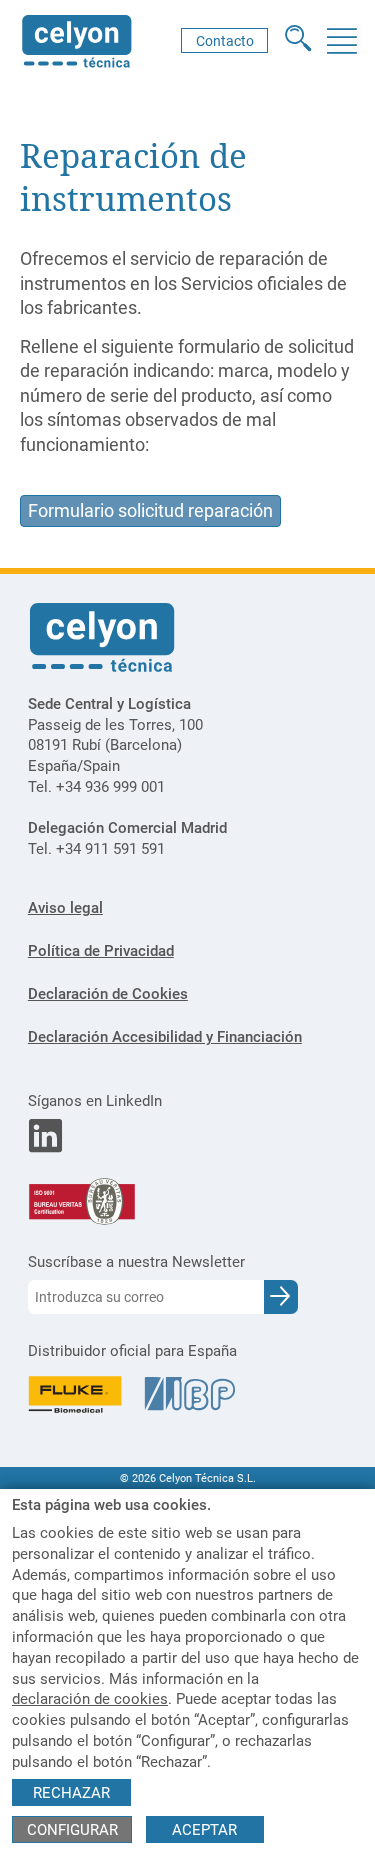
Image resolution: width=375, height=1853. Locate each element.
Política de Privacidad (101, 951)
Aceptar (204, 1830)
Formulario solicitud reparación (150, 511)
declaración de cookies (90, 1699)
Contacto (225, 41)
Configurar (72, 1830)
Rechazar (71, 1793)
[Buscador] (298, 41)
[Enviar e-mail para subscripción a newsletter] (281, 1297)
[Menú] (341, 40)
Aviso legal (65, 908)
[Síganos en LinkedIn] (45, 1146)
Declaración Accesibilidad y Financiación (165, 1037)
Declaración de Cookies (108, 994)
